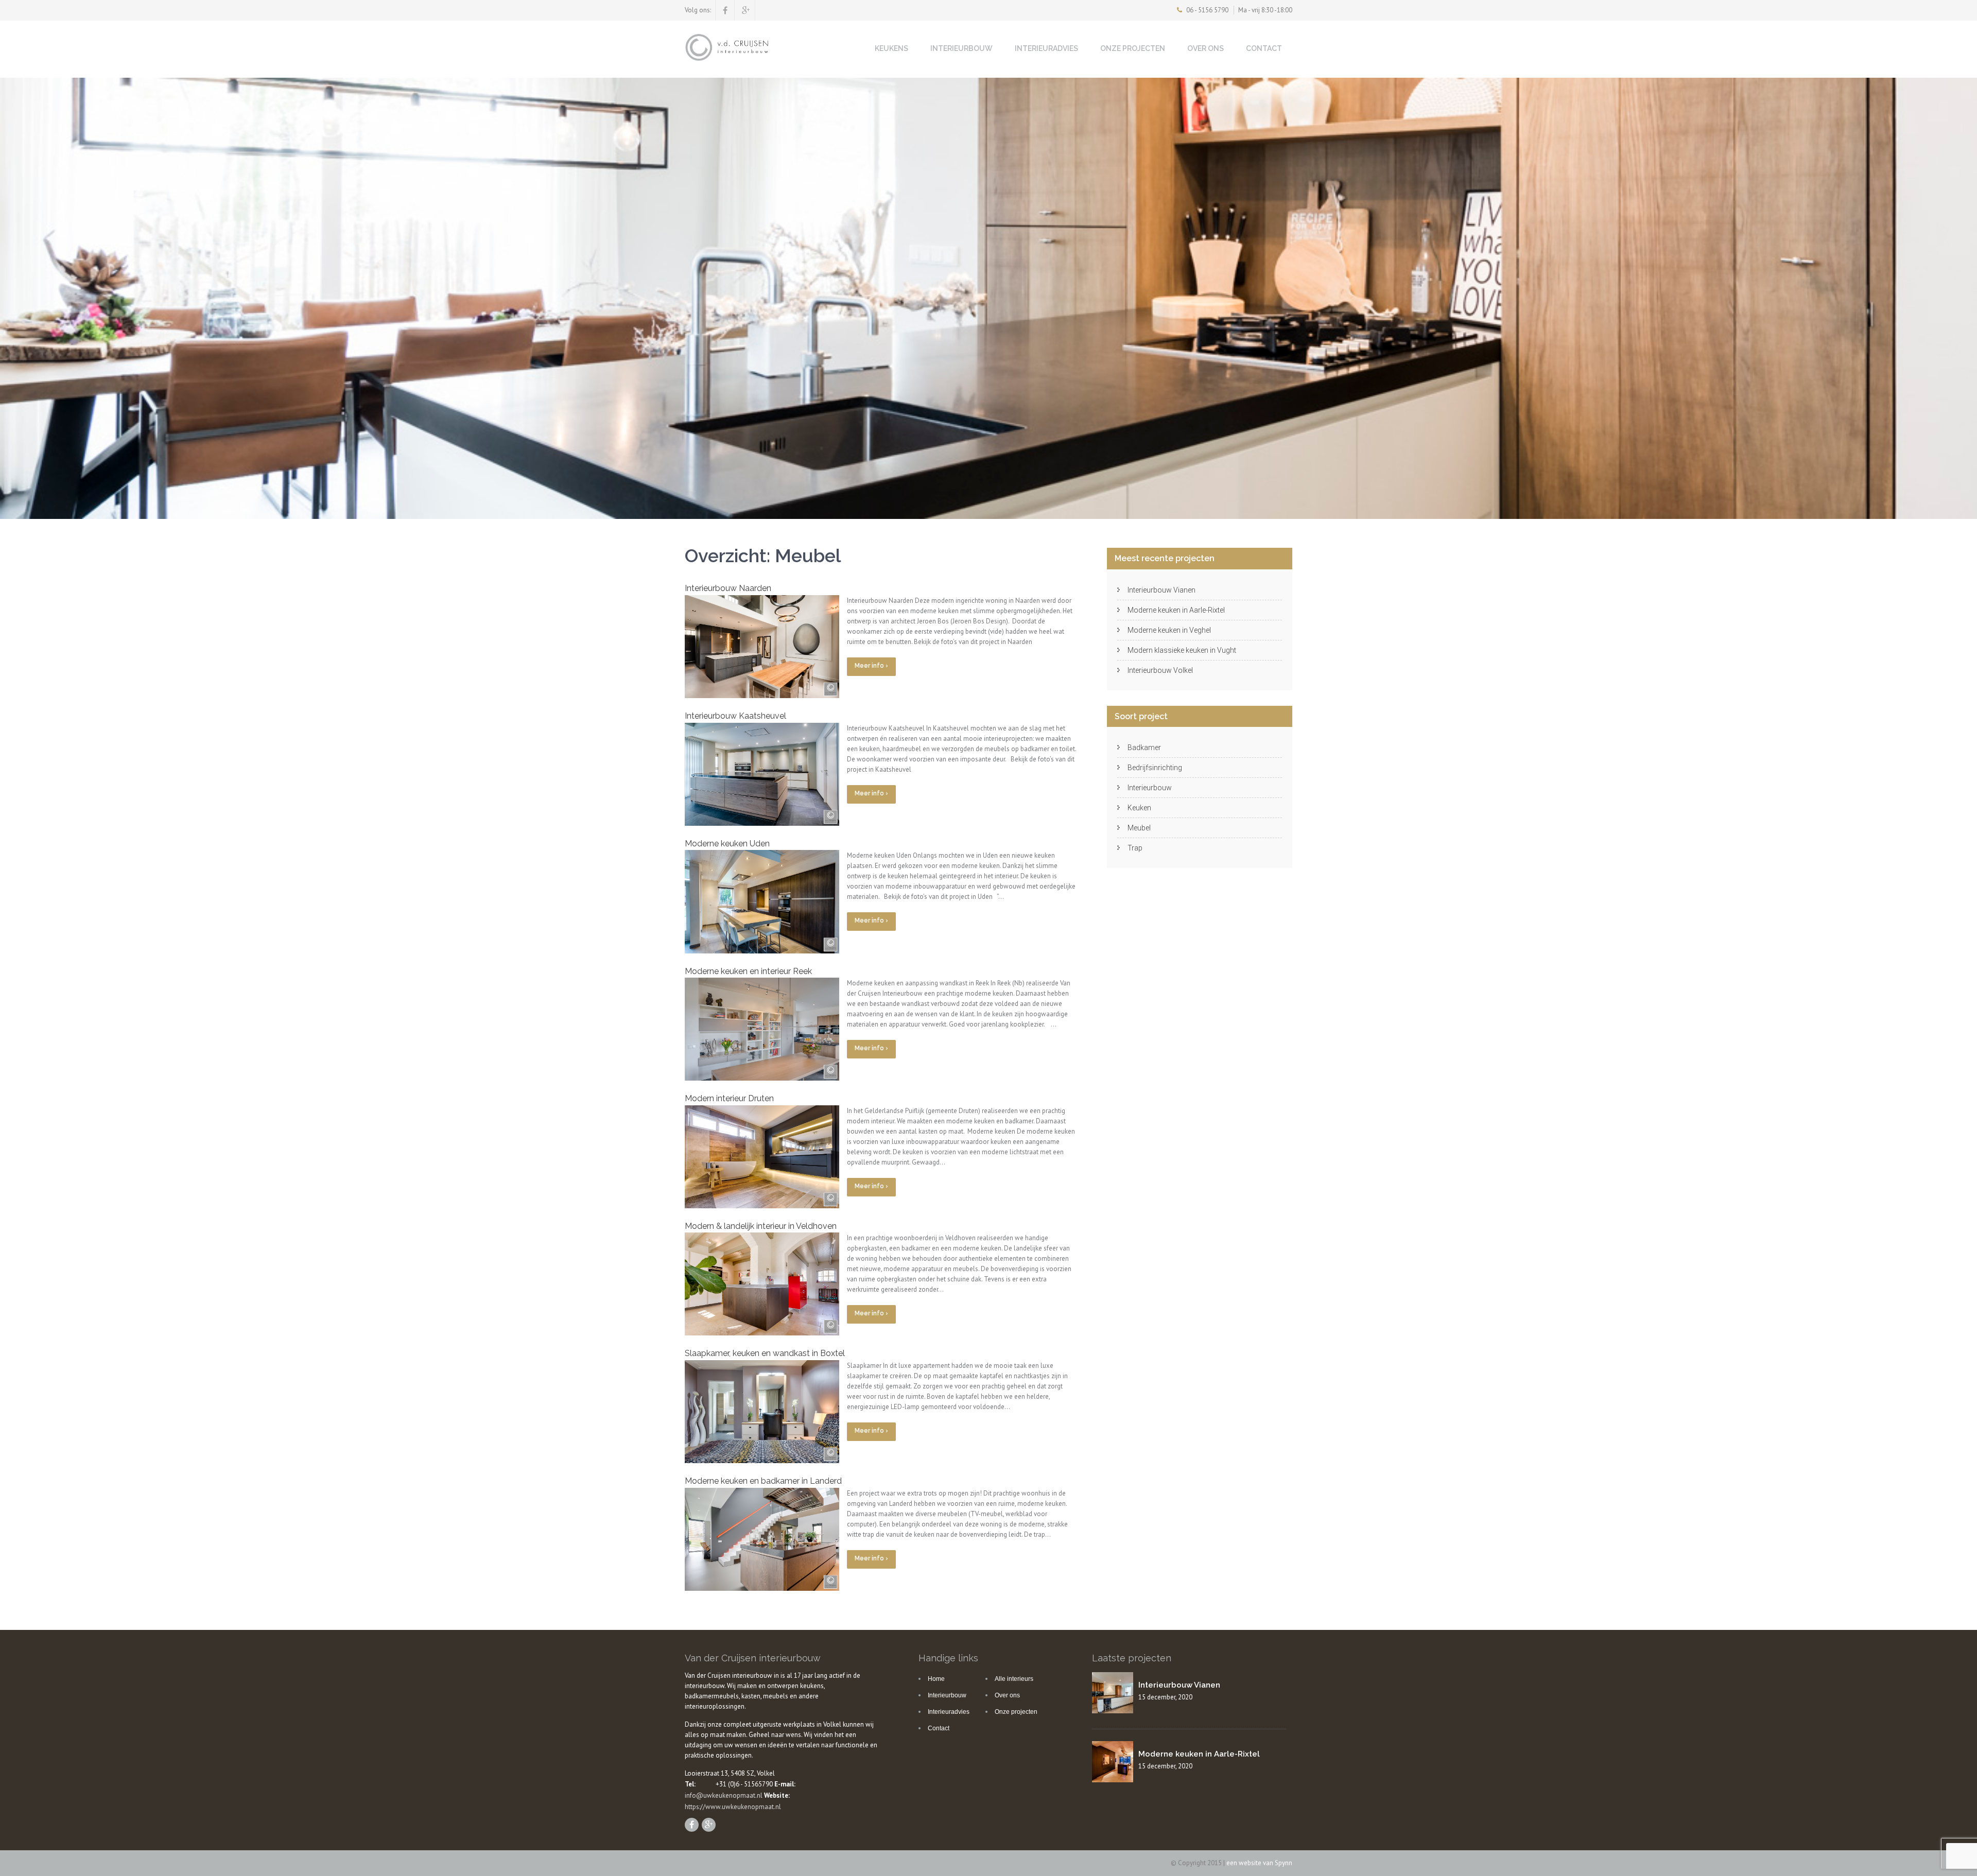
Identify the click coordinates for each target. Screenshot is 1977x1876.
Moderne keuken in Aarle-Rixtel (1176, 610)
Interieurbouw (961, 48)
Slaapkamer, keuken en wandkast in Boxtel (765, 1353)
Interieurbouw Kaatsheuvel (735, 716)
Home (936, 1679)
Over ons (1206, 48)
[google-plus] (746, 10)
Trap (1135, 848)
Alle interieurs (1014, 1679)
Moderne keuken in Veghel (1169, 630)
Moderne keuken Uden (727, 844)
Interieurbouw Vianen (1161, 590)
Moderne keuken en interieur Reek (748, 971)
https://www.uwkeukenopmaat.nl (733, 1807)
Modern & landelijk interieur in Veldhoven (761, 1226)
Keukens (891, 48)
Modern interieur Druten (729, 1098)
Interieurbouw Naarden (728, 588)
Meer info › (871, 666)
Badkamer (1144, 748)
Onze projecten (1133, 48)
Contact (1264, 48)
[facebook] (725, 10)
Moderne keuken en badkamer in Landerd (763, 1481)
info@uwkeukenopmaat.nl (724, 1795)
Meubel (1139, 828)
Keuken (1139, 808)
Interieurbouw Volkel (1160, 670)
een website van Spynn (1259, 1863)
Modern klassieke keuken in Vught (1182, 650)
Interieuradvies (1046, 48)
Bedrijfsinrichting (1155, 768)
